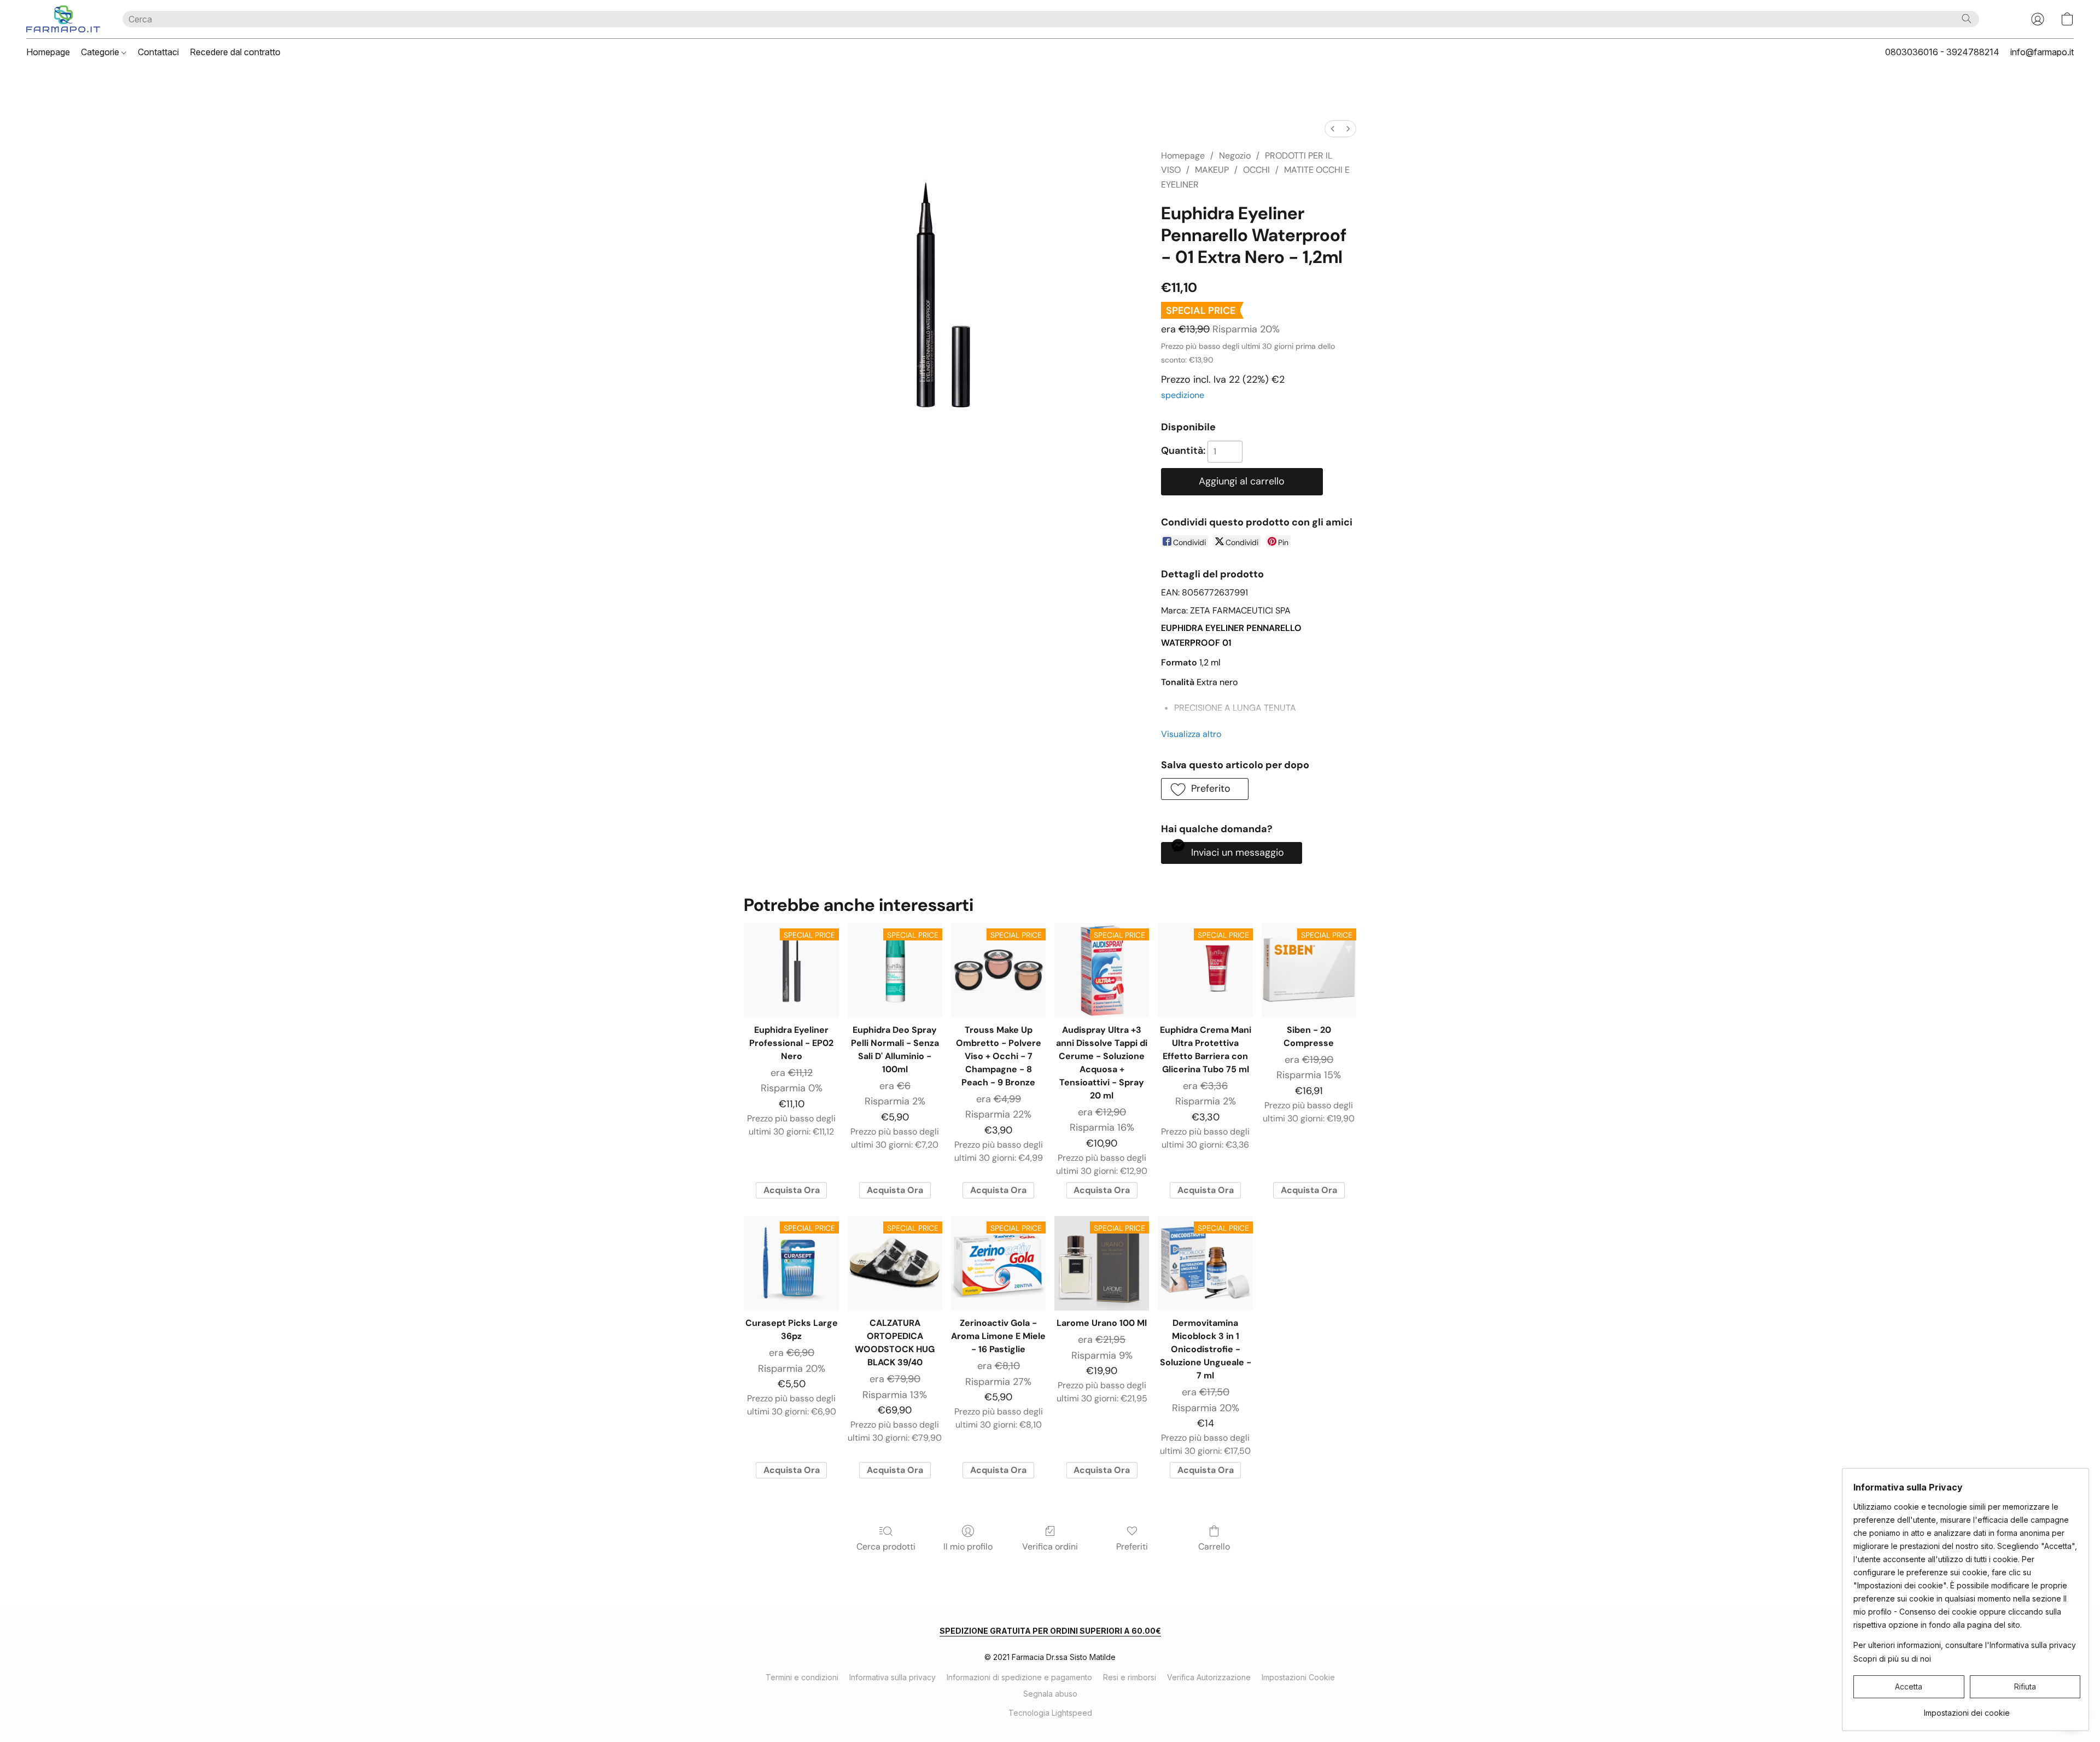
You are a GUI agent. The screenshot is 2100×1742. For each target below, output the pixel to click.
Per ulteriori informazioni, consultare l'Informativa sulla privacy (1965, 1645)
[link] (1967, 1709)
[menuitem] (1333, 129)
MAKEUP (1212, 170)
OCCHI (1256, 170)
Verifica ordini (1050, 1547)
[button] (63, 19)
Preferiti (1132, 1547)
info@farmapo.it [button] (2042, 52)
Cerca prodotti (886, 1547)
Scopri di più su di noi (1892, 1659)
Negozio (1235, 156)
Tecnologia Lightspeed (1050, 1713)
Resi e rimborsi (1130, 1677)
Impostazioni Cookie (1298, 1677)
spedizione (1183, 395)
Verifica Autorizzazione (1209, 1677)
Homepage (48, 52)
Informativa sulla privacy (892, 1677)
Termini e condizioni (802, 1677)
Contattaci (158, 52)
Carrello (1214, 1547)
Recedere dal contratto (235, 52)
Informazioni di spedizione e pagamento (1019, 1677)
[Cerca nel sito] (1967, 19)
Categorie (101, 52)
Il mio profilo (968, 1547)
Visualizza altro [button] (1191, 734)
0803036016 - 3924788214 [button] (1942, 52)
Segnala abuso (1050, 1694)
